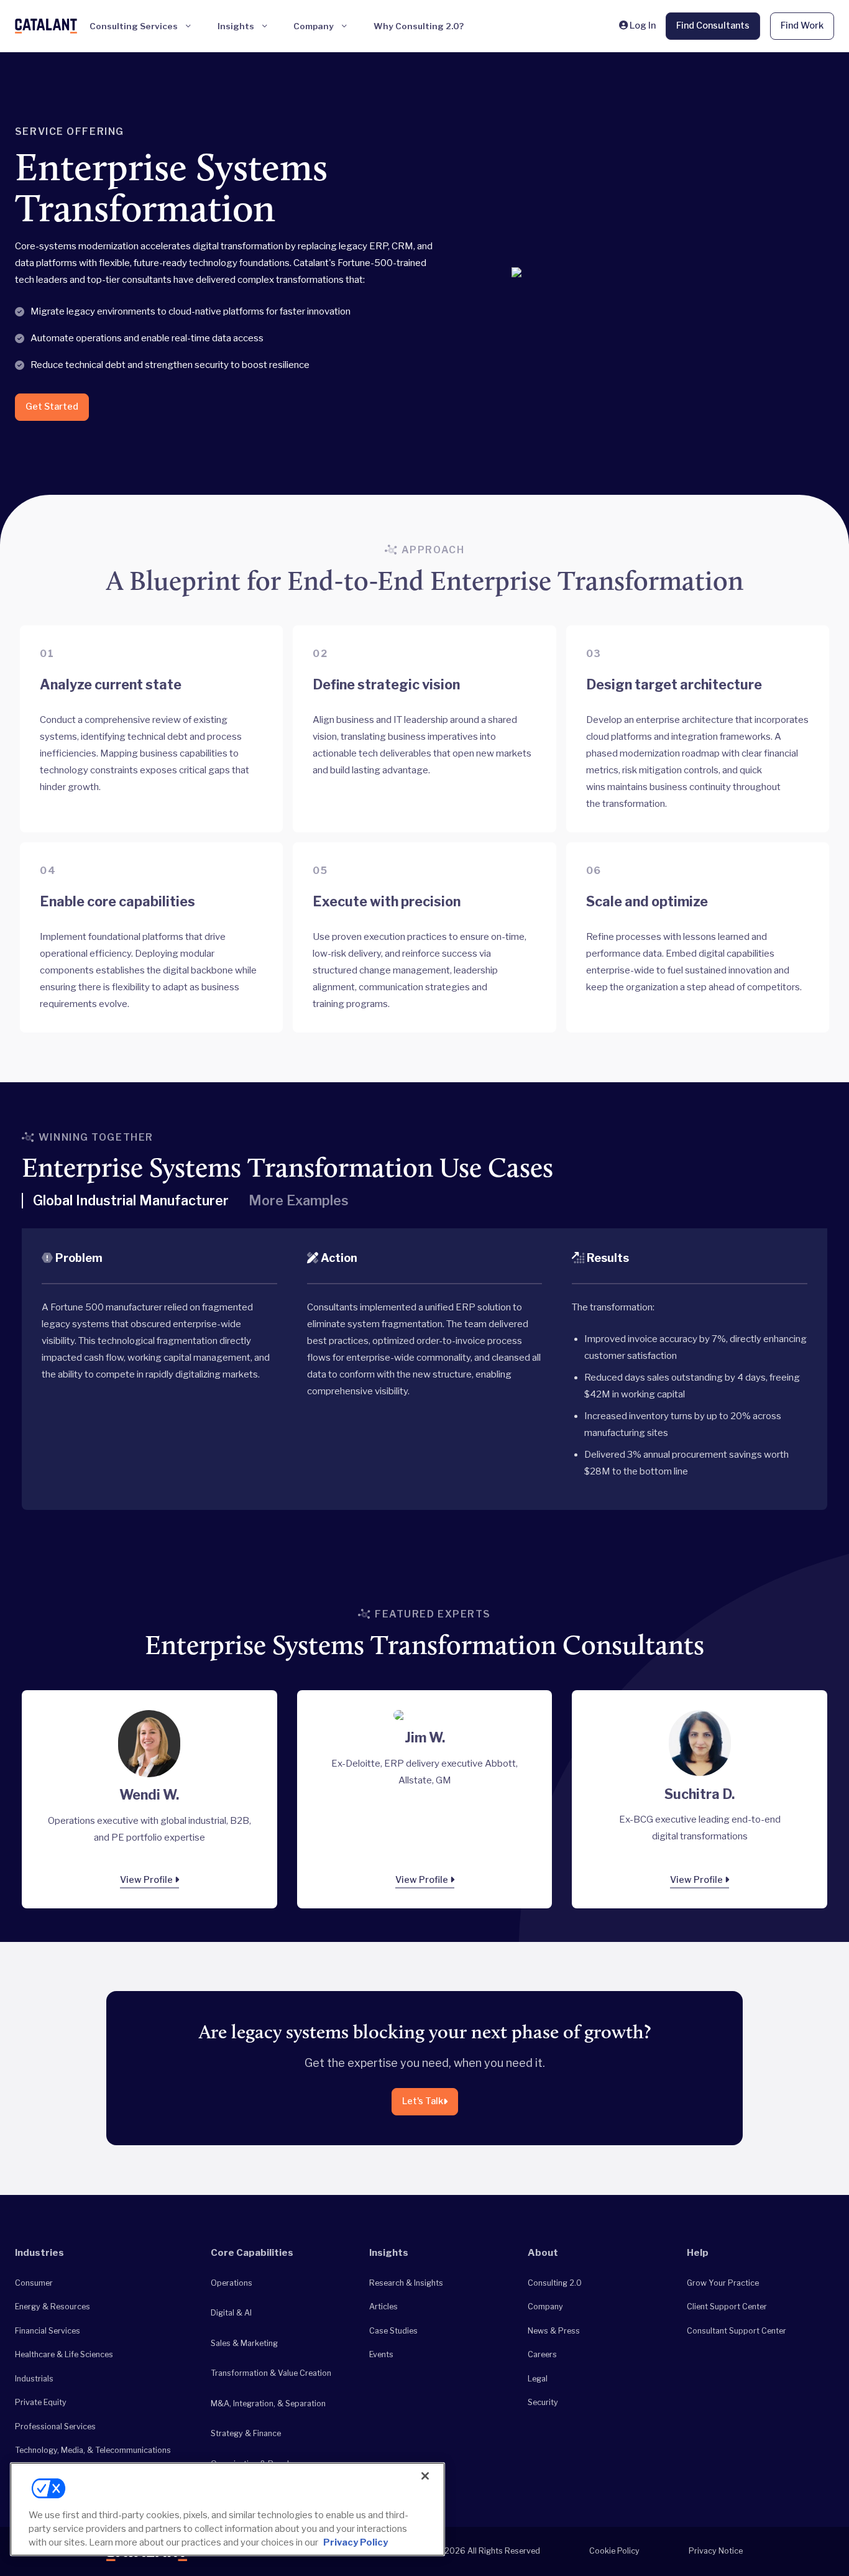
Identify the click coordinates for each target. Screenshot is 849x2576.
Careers (542, 2354)
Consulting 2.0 (555, 2283)
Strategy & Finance (246, 2433)
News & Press (554, 2331)
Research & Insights (406, 2283)
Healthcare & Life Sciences (64, 2354)
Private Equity (41, 2402)
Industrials (34, 2379)
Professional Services (55, 2426)
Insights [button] (236, 26)
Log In (642, 25)
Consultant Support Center (737, 2331)
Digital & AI (231, 2313)
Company (545, 2307)
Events (381, 2354)
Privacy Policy (356, 2542)
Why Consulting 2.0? (419, 26)
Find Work (802, 25)
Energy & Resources (53, 2307)
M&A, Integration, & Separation (268, 2403)
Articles (383, 2307)
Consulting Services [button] (134, 26)
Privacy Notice (716, 2551)
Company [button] (314, 26)
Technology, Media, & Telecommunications (93, 2450)
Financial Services (48, 2331)
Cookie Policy (614, 2551)
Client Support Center (727, 2307)
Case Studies (393, 2331)
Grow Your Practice (723, 2283)
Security (543, 2402)
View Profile (147, 1880)
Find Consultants (713, 25)
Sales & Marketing (244, 2343)
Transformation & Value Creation (271, 2373)
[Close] (425, 2476)
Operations (232, 2283)
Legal (538, 2379)
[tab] (125, 1206)
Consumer (34, 2283)
